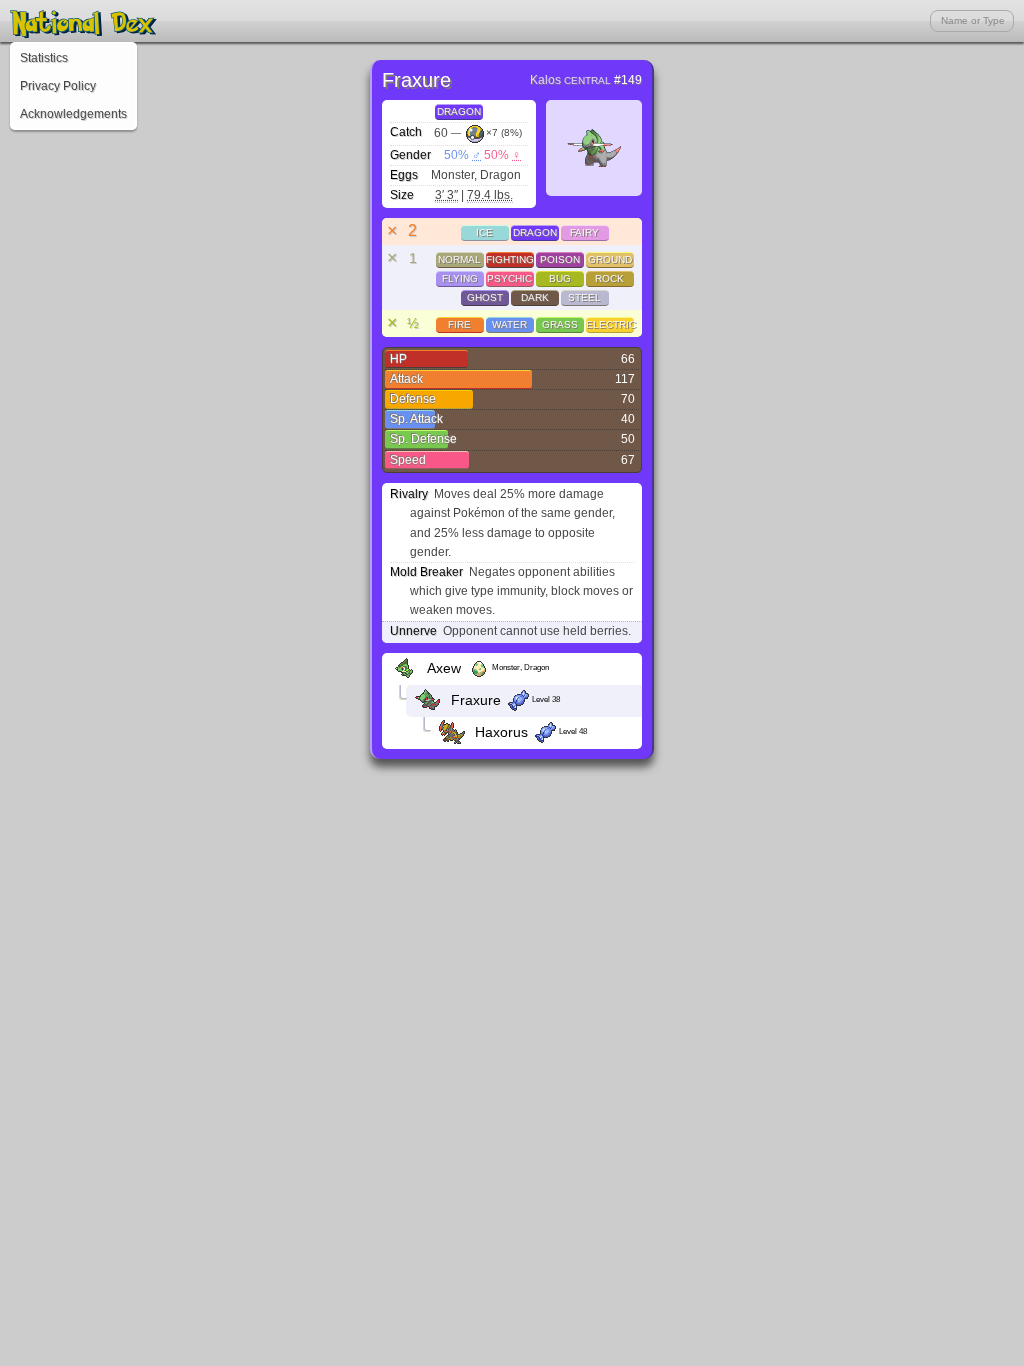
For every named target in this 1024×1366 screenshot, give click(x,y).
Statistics (44, 58)
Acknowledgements (73, 114)
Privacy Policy (58, 86)
